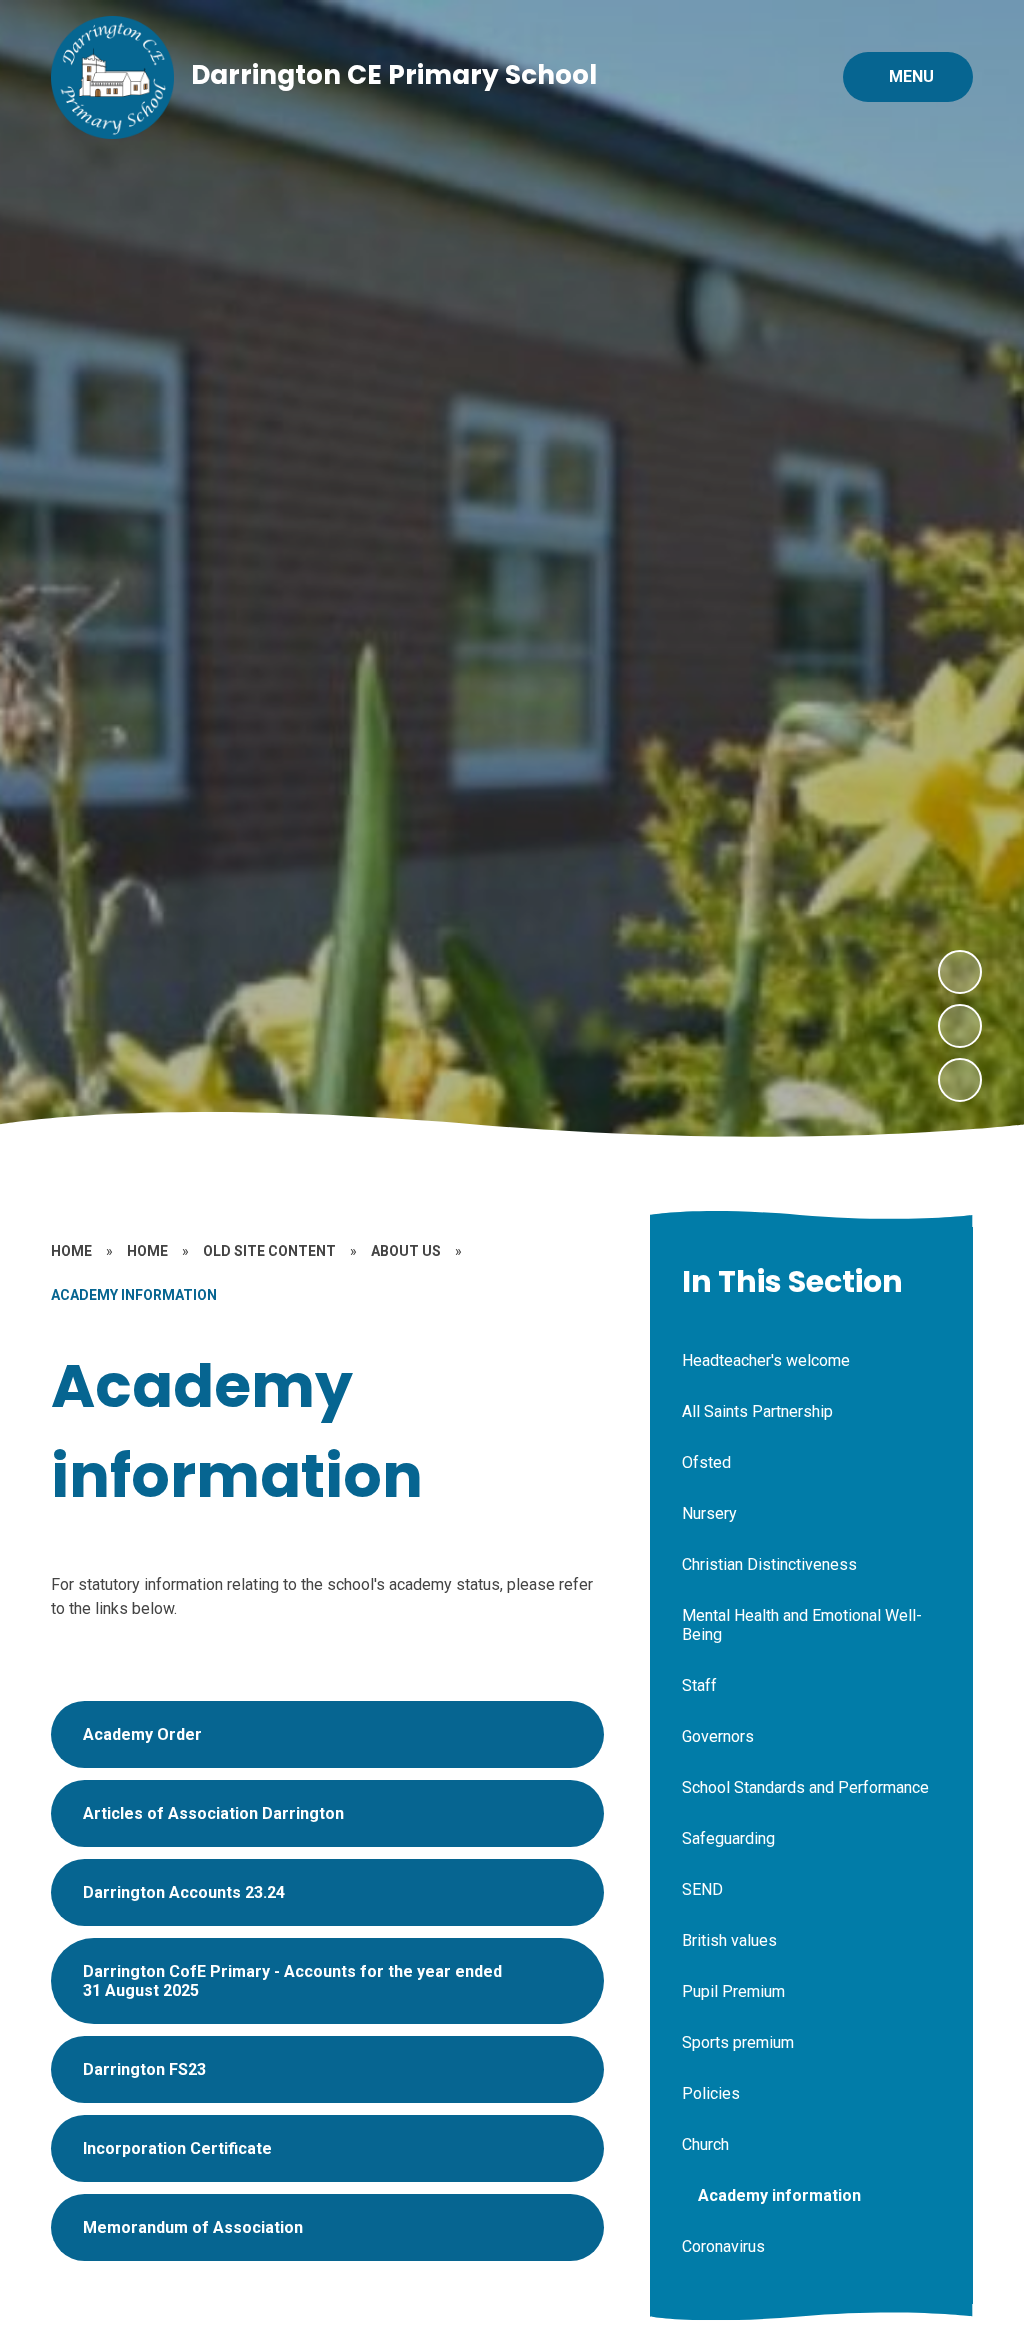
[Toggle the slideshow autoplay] (960, 1080)
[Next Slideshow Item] (960, 972)
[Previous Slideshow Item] (960, 1026)
